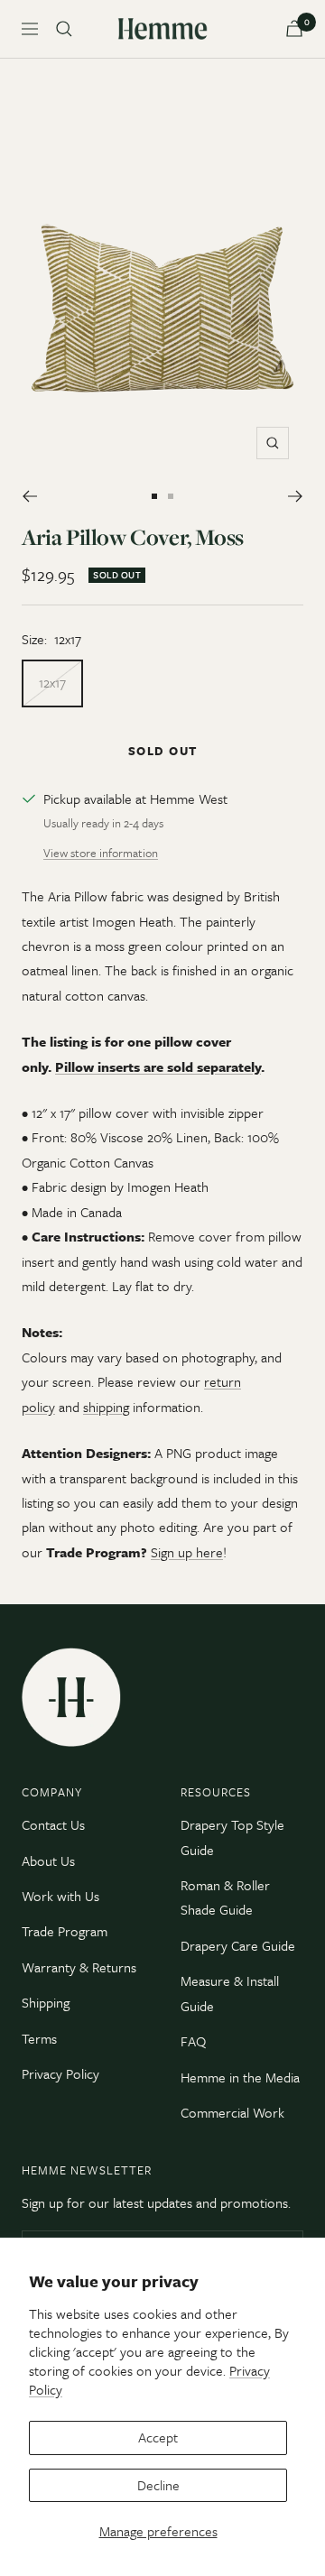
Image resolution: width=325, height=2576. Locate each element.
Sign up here (187, 1552)
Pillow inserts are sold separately (158, 1066)
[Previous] (29, 496)
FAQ (193, 2041)
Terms (39, 2038)
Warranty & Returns (79, 1967)
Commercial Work (232, 2112)
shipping (106, 1407)
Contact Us (53, 1824)
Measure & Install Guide (230, 1993)
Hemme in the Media (240, 2077)
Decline (158, 2485)
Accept (158, 2437)
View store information (101, 853)
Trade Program (65, 1931)
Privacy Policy (60, 2073)
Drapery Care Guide (238, 1945)
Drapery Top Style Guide (232, 1837)
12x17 (52, 682)
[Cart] (294, 28)
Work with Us (60, 1896)
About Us (48, 1860)
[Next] (296, 496)
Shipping (46, 2002)
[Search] (64, 29)
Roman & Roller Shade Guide (225, 1897)
